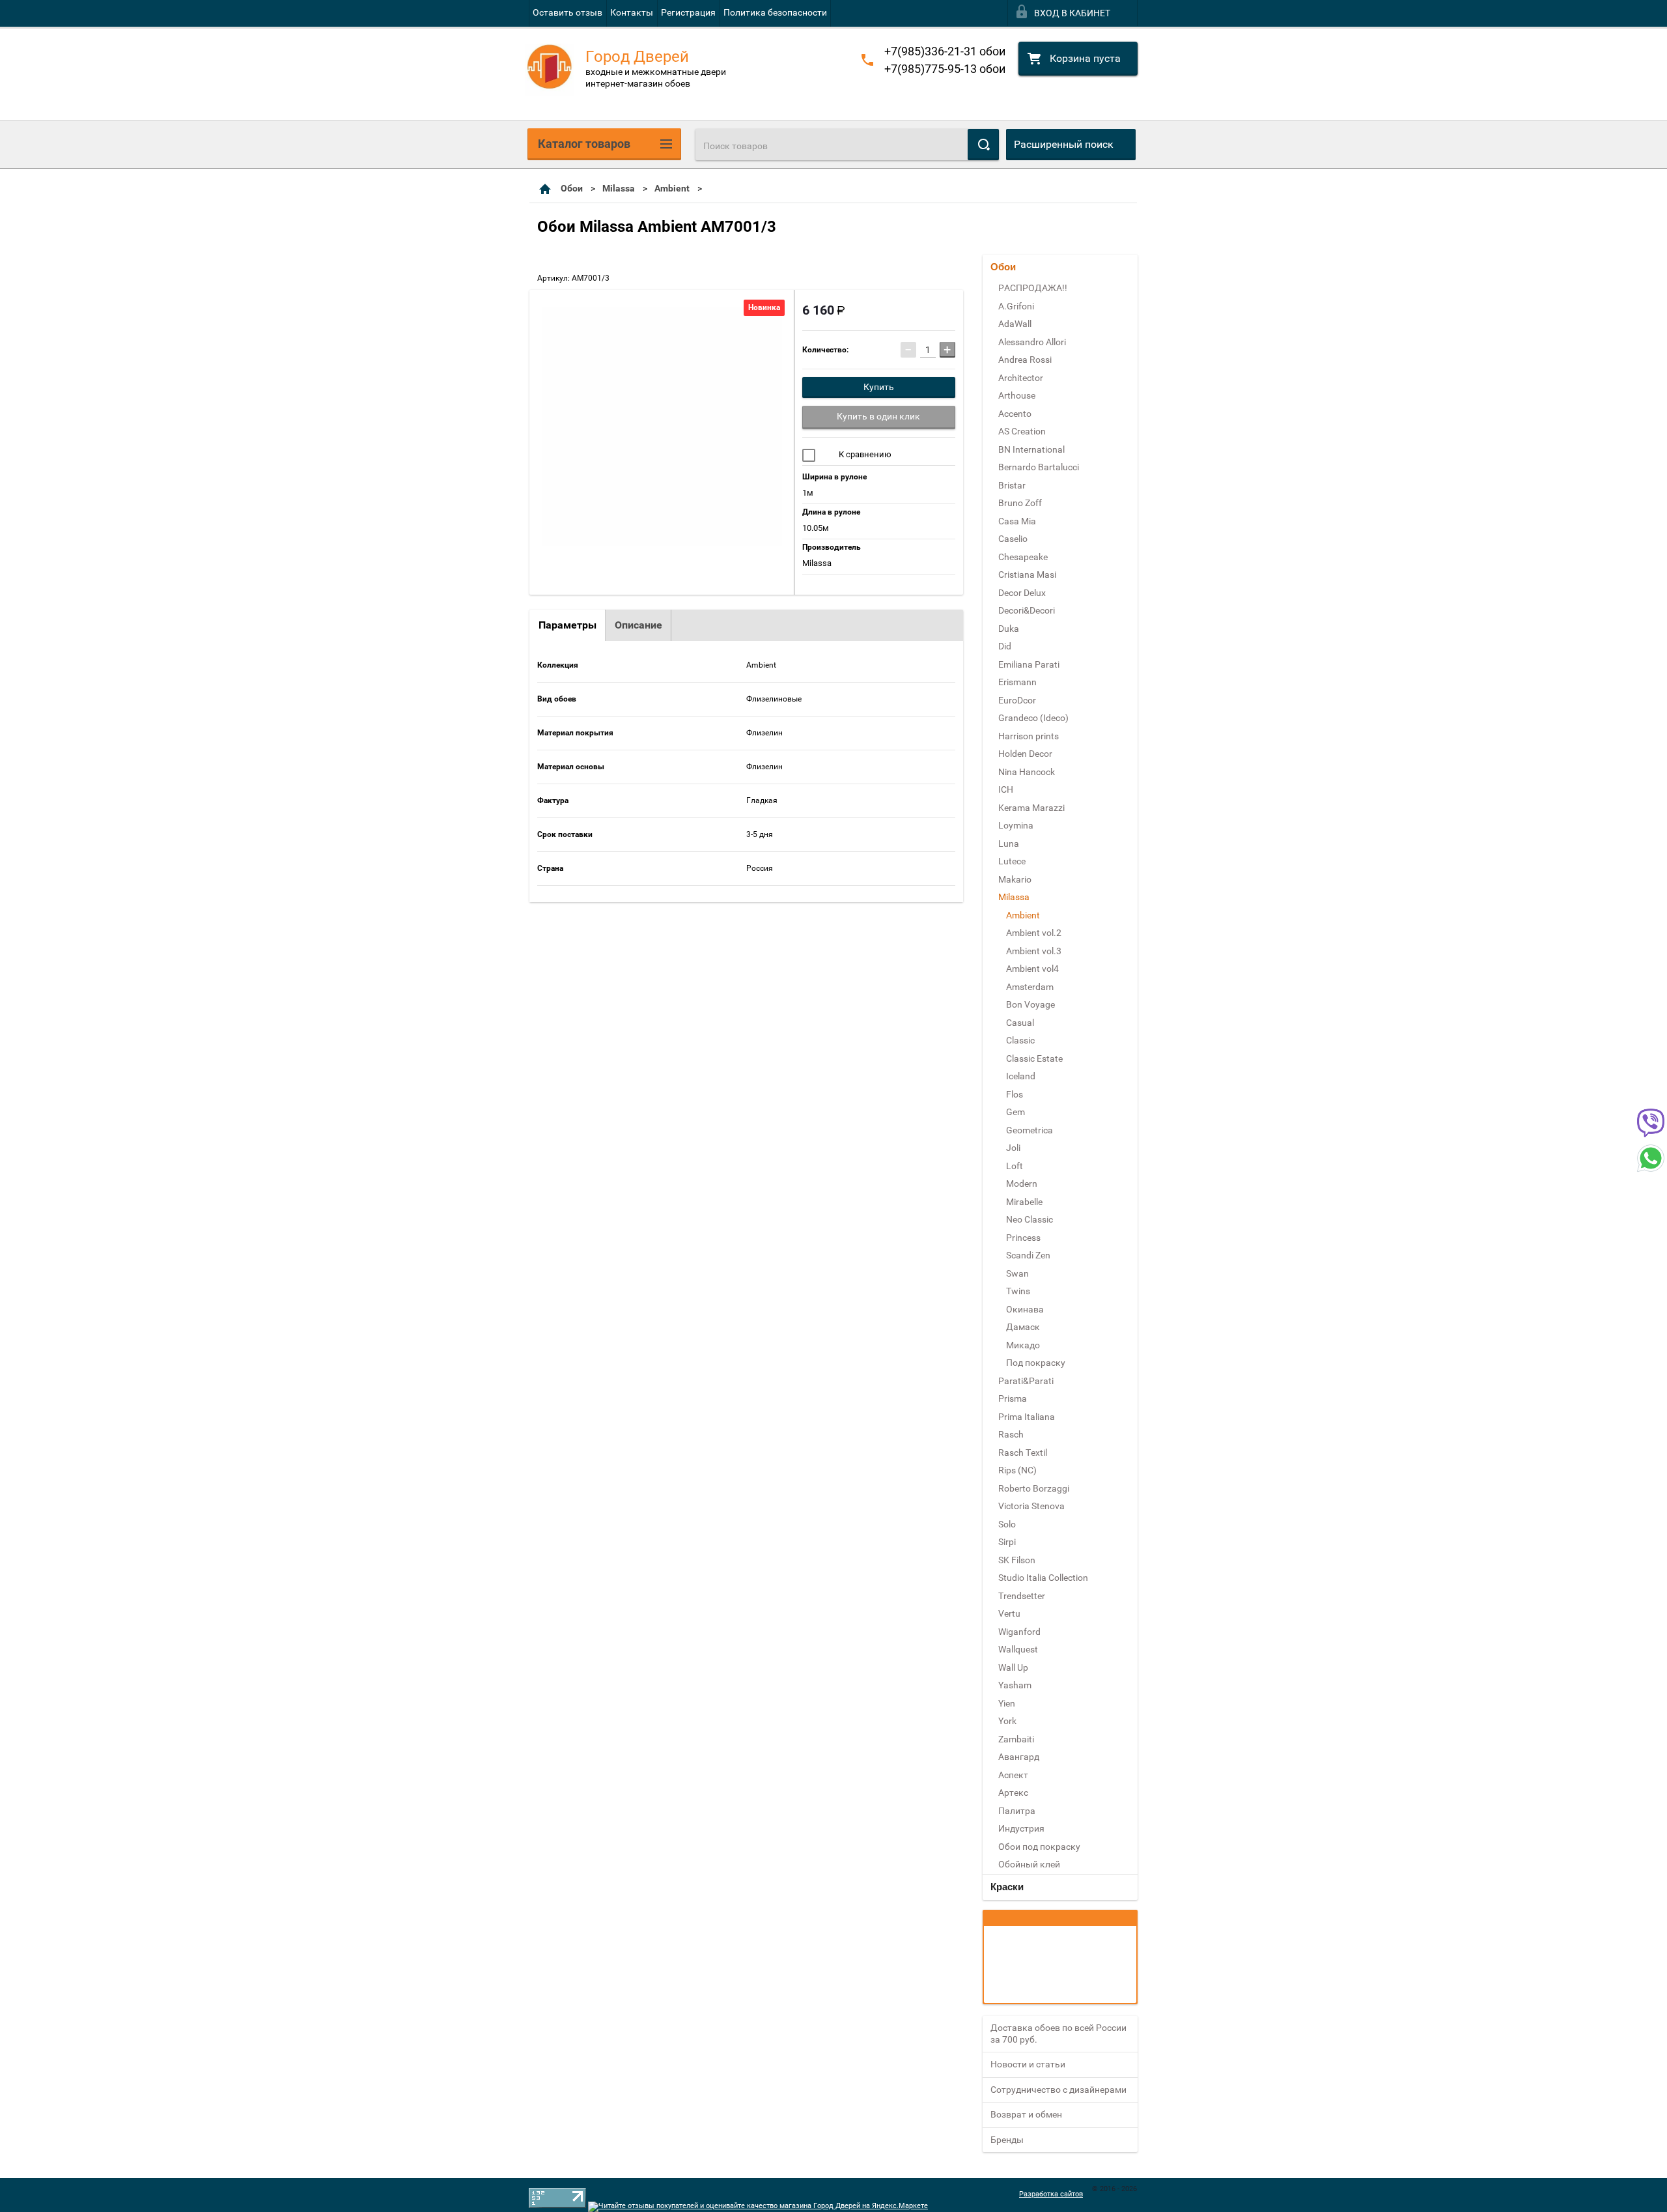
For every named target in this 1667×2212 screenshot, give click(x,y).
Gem (1016, 1112)
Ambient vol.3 (1034, 951)
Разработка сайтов (1051, 2194)
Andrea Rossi (1025, 360)
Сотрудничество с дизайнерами (1058, 2090)
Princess (1023, 1238)
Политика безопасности (775, 12)
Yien (1007, 1703)
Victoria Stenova (1031, 1506)
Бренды (1007, 2140)
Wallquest (1018, 1649)
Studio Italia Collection (1043, 1578)
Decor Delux (1022, 593)
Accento (1015, 414)
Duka (1009, 629)
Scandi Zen (1028, 1255)
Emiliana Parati (1029, 664)
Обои (572, 188)
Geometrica (1030, 1130)
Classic (1020, 1040)
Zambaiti (1016, 1739)
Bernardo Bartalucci (1039, 467)
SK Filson (1017, 1560)
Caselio (1013, 539)
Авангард (1019, 1757)
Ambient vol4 (1032, 969)
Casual (1020, 1023)
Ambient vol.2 (1034, 933)
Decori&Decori (1027, 610)
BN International (1031, 449)
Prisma (1013, 1398)
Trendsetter (1022, 1596)
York (1007, 1721)
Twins (1018, 1291)
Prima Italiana (1027, 1417)
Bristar (1012, 485)
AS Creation (1022, 431)
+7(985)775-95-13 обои (945, 69)
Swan (1017, 1273)
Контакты (632, 12)
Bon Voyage (1030, 1004)
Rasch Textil (1023, 1453)
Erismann (1017, 682)
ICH (1006, 789)
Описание (638, 625)
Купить (879, 387)
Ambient (672, 188)
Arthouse (1017, 395)
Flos (1015, 1094)
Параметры (567, 625)
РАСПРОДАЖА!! (1033, 288)
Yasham (1015, 1685)
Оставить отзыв (567, 12)
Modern (1022, 1184)
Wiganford (1019, 1632)
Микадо (1023, 1345)
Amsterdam (1030, 987)
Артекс (1013, 1793)
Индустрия (1021, 1828)
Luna (1009, 844)
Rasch (1011, 1434)
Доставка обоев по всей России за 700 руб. (1058, 2034)
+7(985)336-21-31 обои (945, 51)
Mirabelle (1024, 1202)
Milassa (619, 188)
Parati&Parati (1026, 1381)
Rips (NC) (1017, 1470)
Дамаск (1023, 1327)
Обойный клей (1029, 1864)
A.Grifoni (1016, 306)
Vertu (1009, 1613)
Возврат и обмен (1026, 2114)
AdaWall (1015, 324)
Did (1005, 646)
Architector (1021, 378)
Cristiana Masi (1027, 574)
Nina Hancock (1027, 772)
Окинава (1025, 1309)
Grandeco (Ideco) (1033, 718)
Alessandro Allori (1032, 342)
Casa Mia (1017, 521)
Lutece (1012, 861)
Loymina (1016, 825)
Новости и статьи (1028, 2064)
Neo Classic (1030, 1219)
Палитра (1017, 1811)
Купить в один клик (878, 416)
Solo (1007, 1524)
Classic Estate (1034, 1058)
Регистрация (688, 12)
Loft (1015, 1166)
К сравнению (864, 454)
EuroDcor (1017, 700)
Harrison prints (1029, 736)
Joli (1013, 1148)
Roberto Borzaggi (1034, 1488)
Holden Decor (1025, 754)
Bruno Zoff (1020, 503)
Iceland (1021, 1076)
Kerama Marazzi (1031, 808)
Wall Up (1013, 1667)
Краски (1007, 1887)
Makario (1015, 879)
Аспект (1013, 1775)
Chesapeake (1023, 557)
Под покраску (1036, 1363)
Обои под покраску (1039, 1847)
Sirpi (1007, 1542)
